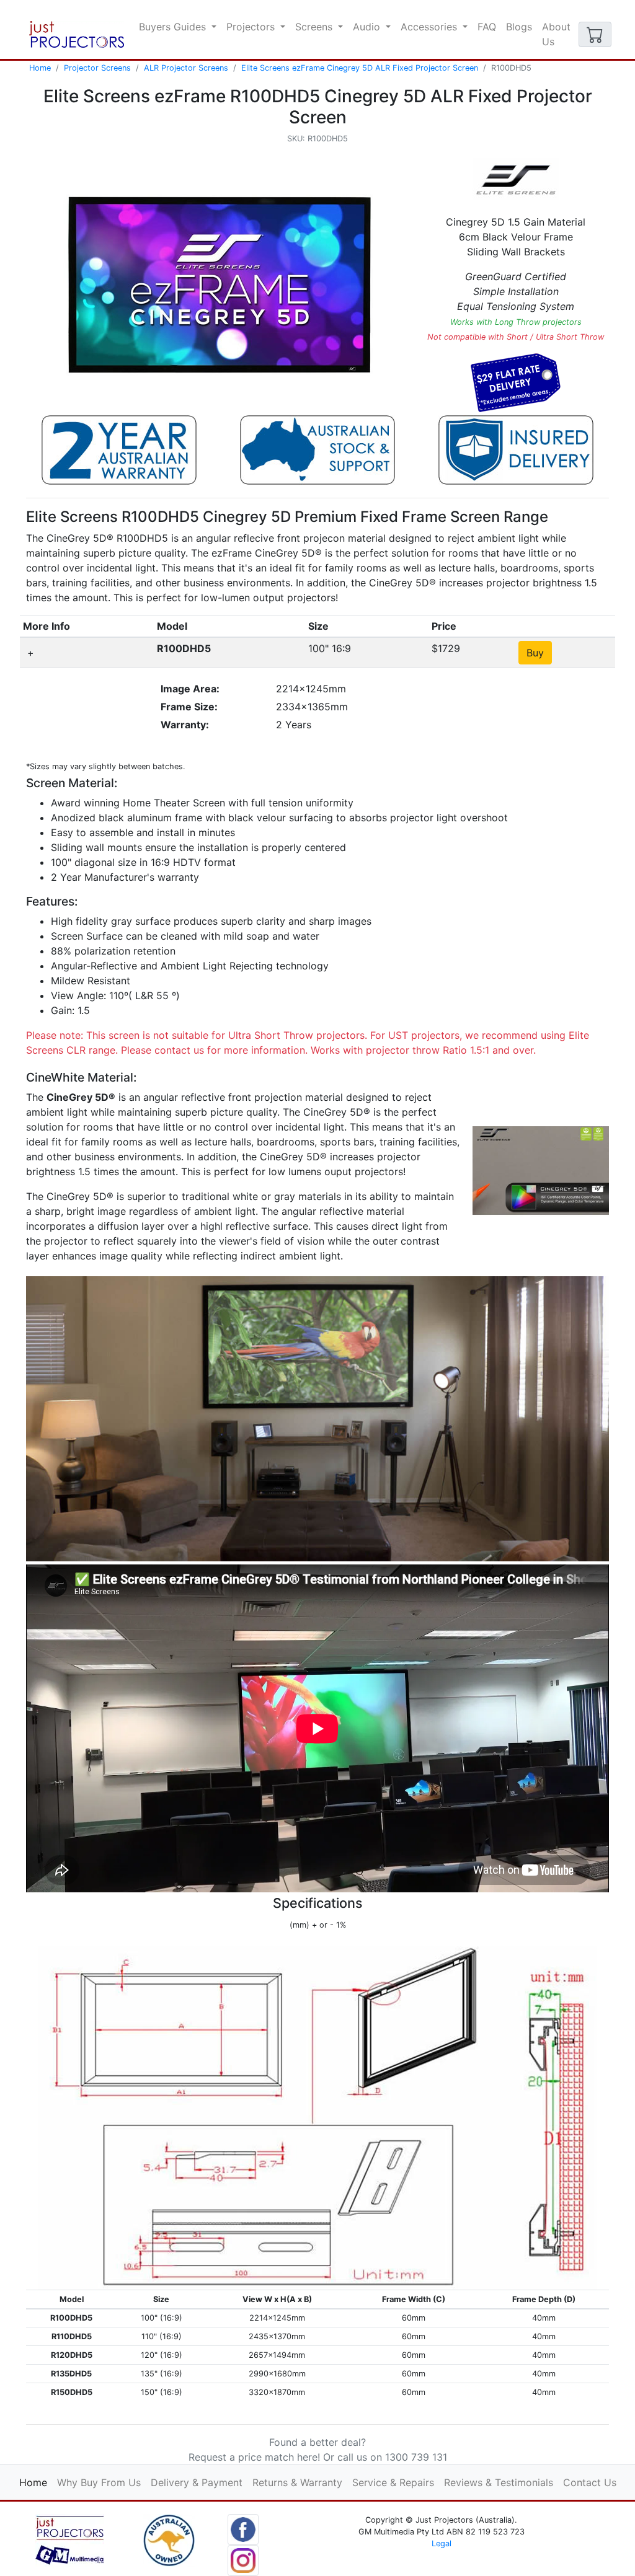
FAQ (487, 27)
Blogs (519, 27)
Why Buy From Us (99, 2482)
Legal (442, 2543)
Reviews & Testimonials (499, 2482)
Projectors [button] (252, 27)
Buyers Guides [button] (174, 27)
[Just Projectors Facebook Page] (243, 2528)
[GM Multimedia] (70, 2539)
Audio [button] (368, 27)
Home (40, 68)
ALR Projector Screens (186, 68)
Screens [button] (315, 27)
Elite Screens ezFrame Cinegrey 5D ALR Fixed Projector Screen (360, 68)
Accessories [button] (430, 27)
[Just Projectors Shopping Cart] (595, 34)
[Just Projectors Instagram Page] (243, 2559)
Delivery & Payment (197, 2482)
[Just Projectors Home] (77, 34)
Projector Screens (97, 68)
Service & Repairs (393, 2482)
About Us (556, 34)
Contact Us (590, 2482)
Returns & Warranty (297, 2482)
